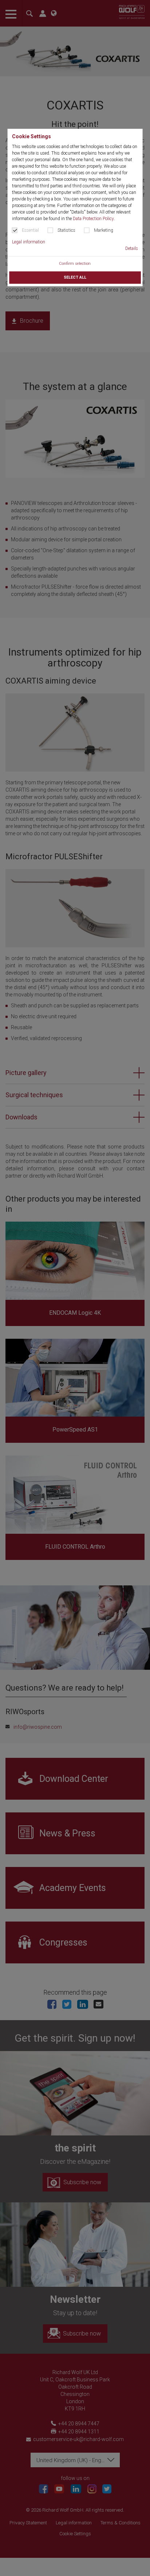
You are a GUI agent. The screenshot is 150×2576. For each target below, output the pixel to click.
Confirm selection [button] (75, 264)
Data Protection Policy (93, 219)
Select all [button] (75, 277)
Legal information (29, 242)
